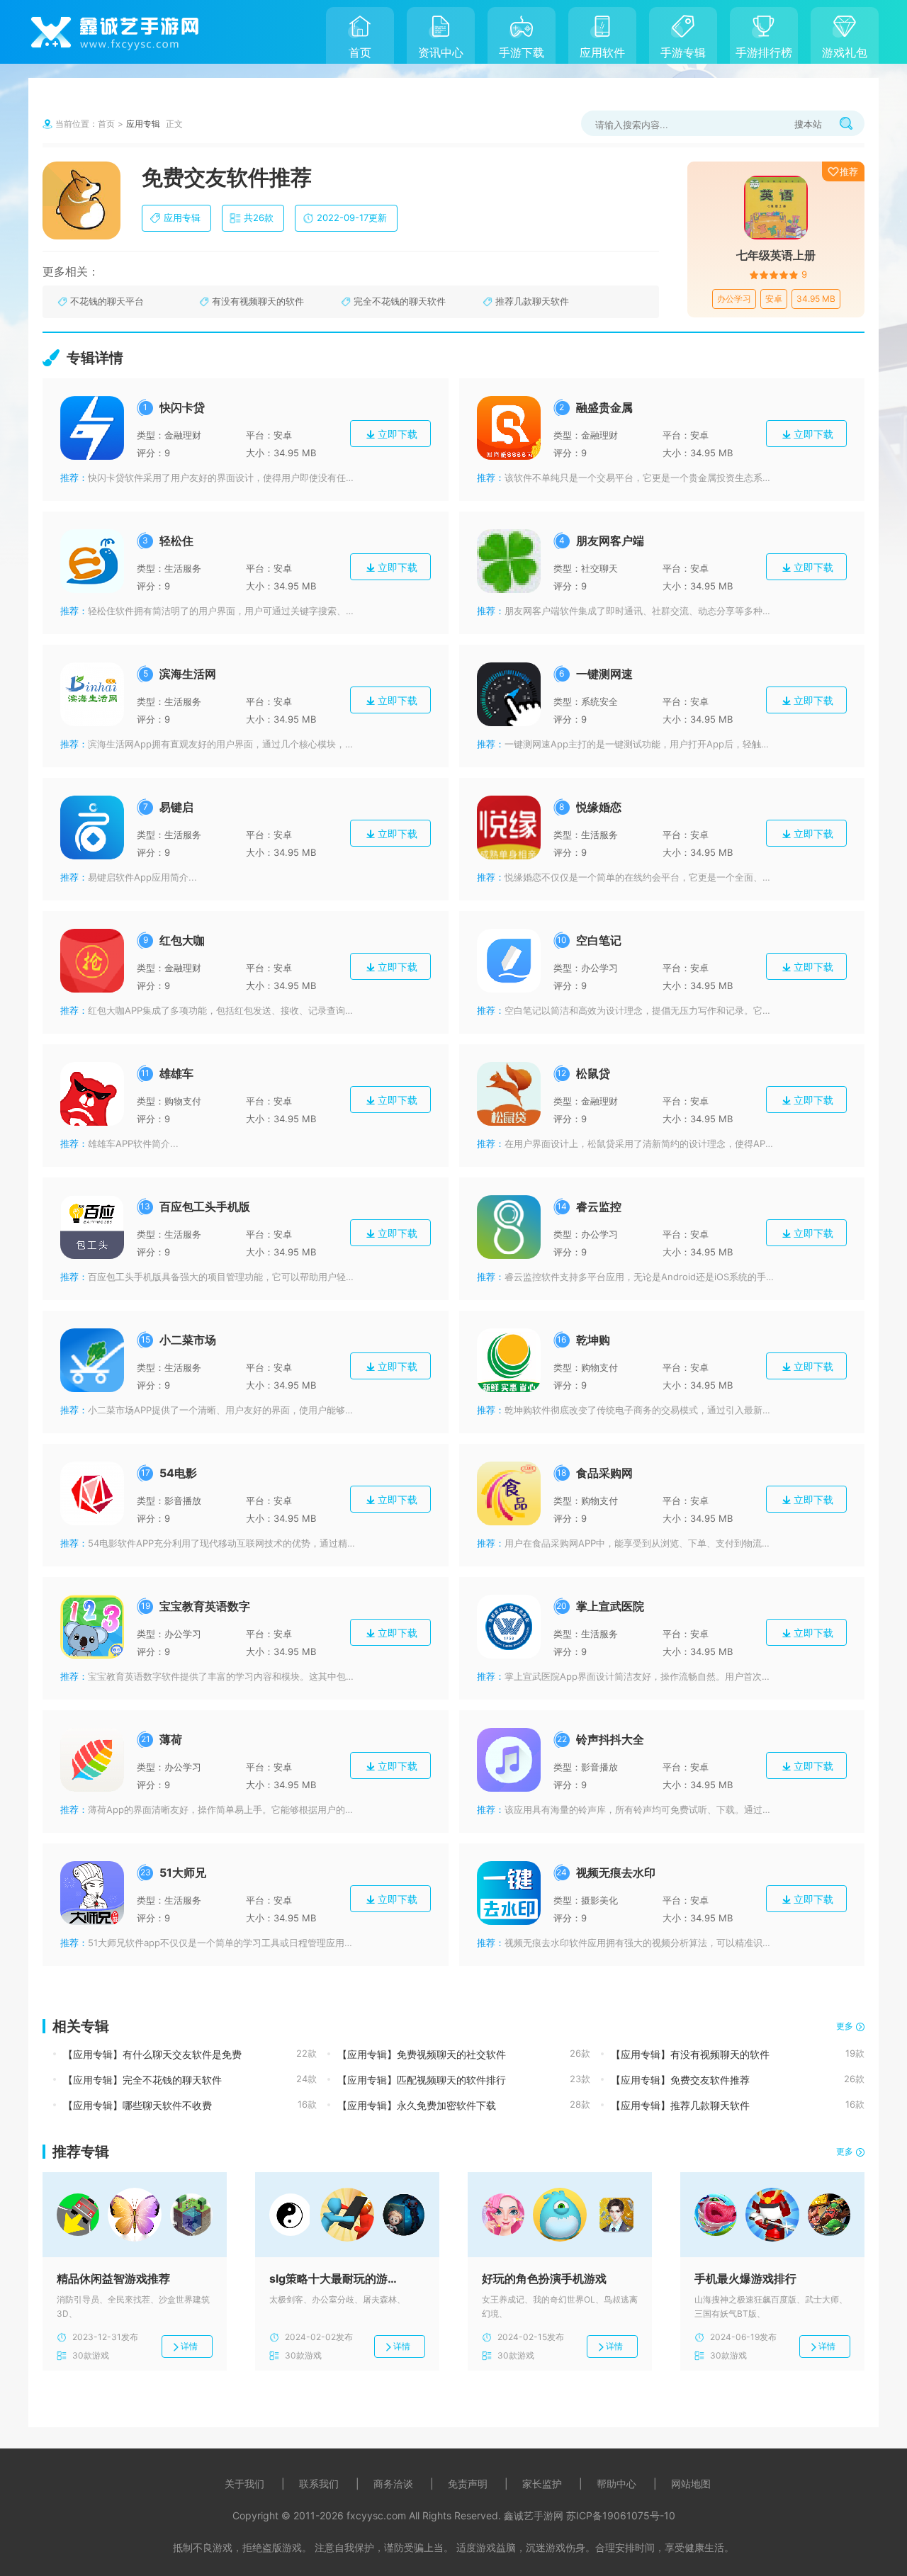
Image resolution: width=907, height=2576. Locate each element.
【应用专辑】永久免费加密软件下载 (417, 2105)
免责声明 (468, 2484)
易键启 (176, 807)
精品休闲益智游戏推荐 (113, 2278)
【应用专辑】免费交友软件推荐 (680, 2080)
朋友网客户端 (610, 541)
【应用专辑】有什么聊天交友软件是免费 (152, 2054)
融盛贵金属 (604, 407)
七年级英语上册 (776, 255)
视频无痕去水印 (616, 1872)
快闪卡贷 (182, 407)
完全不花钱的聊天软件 (400, 301)
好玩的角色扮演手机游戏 (544, 2278)
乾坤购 (593, 1340)
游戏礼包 (845, 52)
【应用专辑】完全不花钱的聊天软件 (142, 2080)
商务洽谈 (393, 2484)
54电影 (178, 1473)
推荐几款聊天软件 (532, 301)
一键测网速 (604, 674)
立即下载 (398, 434)
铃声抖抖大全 (610, 1739)
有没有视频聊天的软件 (258, 301)
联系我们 (319, 2484)
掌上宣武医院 (610, 1606)
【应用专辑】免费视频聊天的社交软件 (422, 2054)
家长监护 (542, 2484)
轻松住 (176, 541)
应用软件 (602, 52)
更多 (845, 2026)
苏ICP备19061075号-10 (621, 2515)
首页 (360, 52)
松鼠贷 (593, 1073)
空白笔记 (599, 940)
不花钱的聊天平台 (107, 301)
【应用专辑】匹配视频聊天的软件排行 (422, 2080)
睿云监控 (599, 1207)
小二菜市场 (188, 1340)
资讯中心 (441, 52)
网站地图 (691, 2484)
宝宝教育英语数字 (205, 1606)
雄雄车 (176, 1073)
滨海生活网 (188, 674)
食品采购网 (604, 1473)
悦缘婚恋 (599, 807)
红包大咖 (182, 940)
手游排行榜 (764, 52)
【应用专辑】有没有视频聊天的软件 (690, 2054)
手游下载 (522, 52)
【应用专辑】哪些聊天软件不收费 (137, 2105)
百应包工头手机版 (205, 1207)
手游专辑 (683, 52)
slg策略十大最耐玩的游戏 (333, 2278)
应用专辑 (143, 124)
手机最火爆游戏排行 (745, 2278)
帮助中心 (616, 2484)
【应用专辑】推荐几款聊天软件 (680, 2105)
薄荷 (171, 1739)
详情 (189, 2346)
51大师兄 (183, 1872)
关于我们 (244, 2484)
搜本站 (808, 124)
